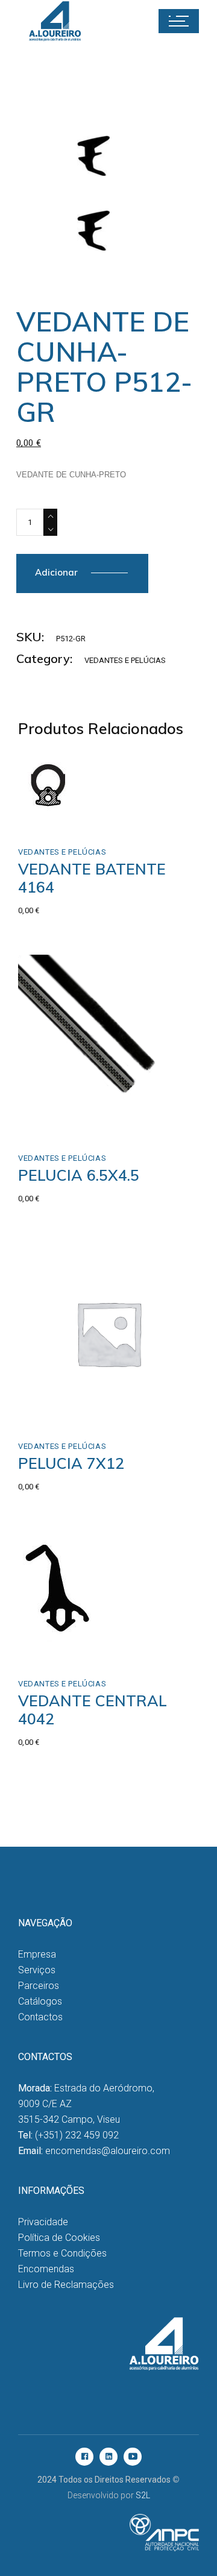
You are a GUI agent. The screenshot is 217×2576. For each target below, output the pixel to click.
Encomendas (46, 2269)
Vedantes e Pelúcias (125, 660)
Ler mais (61, 1123)
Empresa (37, 1954)
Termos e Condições (62, 2253)
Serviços (37, 1970)
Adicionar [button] (67, 804)
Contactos (40, 2017)
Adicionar (56, 572)
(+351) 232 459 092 (77, 2135)
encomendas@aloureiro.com (108, 2151)
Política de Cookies (59, 2238)
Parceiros (39, 1986)
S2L (143, 2495)
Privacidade (43, 2222)
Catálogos (40, 2001)
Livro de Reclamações (66, 2285)
